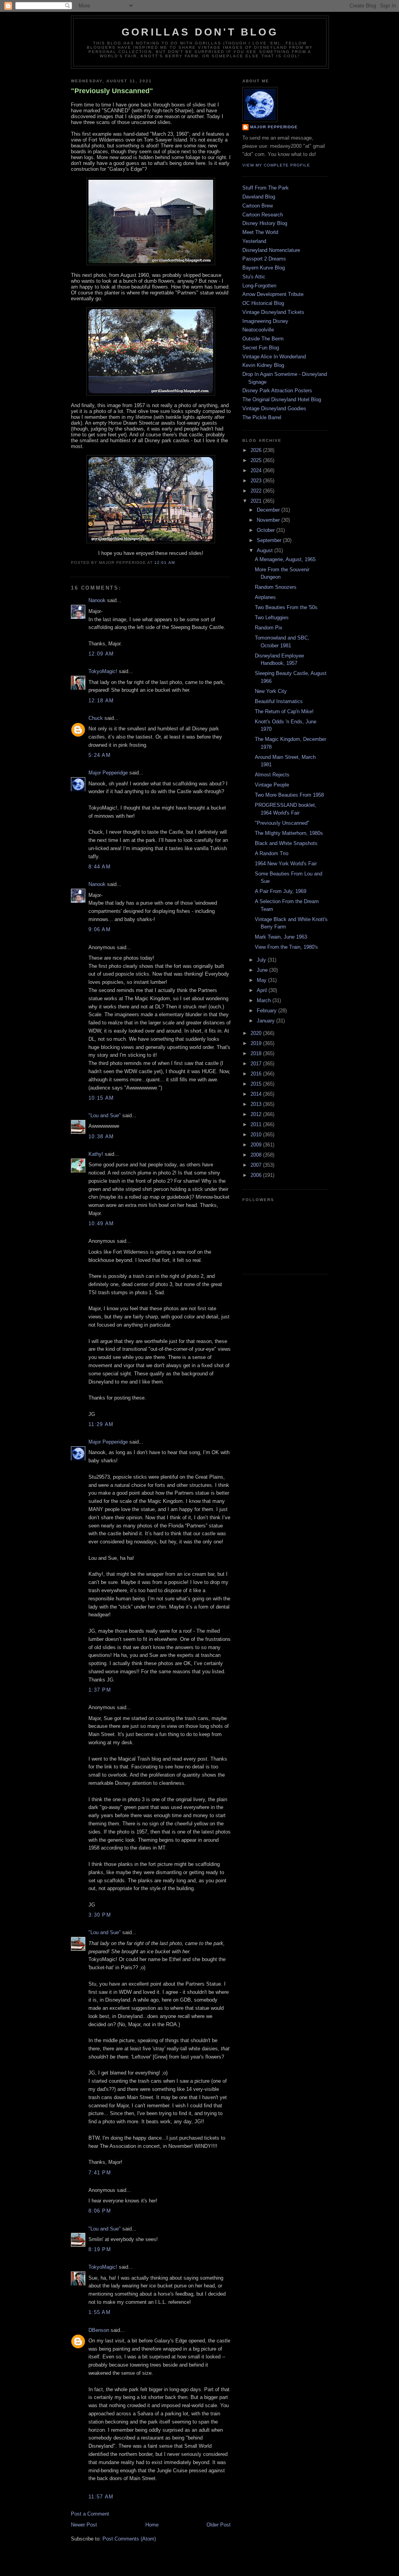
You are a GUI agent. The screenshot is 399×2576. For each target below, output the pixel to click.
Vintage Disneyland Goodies (274, 408)
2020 (257, 1033)
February (267, 1011)
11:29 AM (101, 1424)
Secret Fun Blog (261, 348)
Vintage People (272, 785)
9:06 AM (100, 929)
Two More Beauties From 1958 (289, 795)
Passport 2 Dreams (264, 259)
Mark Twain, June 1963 (281, 937)
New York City (271, 691)
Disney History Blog (265, 223)
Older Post (219, 2525)
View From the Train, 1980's (286, 947)
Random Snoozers (276, 587)
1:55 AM (100, 2312)
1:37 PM (100, 1690)
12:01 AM (164, 563)
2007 (257, 1165)
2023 (257, 481)
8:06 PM (100, 2211)
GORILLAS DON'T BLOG (200, 32)
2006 (257, 1175)
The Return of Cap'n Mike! (284, 711)
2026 (257, 450)
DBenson (99, 2330)
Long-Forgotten (259, 286)
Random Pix (269, 628)
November (269, 520)
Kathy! (96, 1154)
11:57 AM (101, 2497)
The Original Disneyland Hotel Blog (282, 400)
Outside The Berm (263, 339)
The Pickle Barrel (262, 417)
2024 (257, 470)
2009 (257, 1145)
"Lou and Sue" (105, 1115)
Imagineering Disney (265, 321)
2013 (257, 1104)
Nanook (97, 600)
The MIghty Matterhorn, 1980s (289, 833)
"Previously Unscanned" (112, 91)
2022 (257, 491)
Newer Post (84, 2525)
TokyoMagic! (103, 671)
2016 (257, 1074)
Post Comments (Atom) (129, 2539)
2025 (257, 460)
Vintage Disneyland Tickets (273, 312)
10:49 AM (101, 1223)
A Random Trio (272, 853)
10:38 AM (101, 1137)
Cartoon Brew (258, 206)
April (263, 990)
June (263, 970)
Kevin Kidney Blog (263, 365)
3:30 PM (100, 1915)
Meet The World (260, 232)
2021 (257, 501)
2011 (257, 1124)
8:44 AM (100, 867)
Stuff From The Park (266, 188)
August (266, 550)
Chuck (96, 718)
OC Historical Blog (263, 303)
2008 (257, 1155)
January (267, 1021)
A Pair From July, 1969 (281, 891)
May (262, 980)
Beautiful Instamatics (279, 701)
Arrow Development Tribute (273, 294)
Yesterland (254, 241)
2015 (257, 1084)
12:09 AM (101, 654)
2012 (257, 1114)
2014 (257, 1094)
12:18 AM (101, 701)
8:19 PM (100, 2249)
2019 (257, 1043)
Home (152, 2525)
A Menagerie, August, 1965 (285, 559)
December (269, 510)
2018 (257, 1053)
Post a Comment (90, 2514)
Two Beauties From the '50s (286, 607)
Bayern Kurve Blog (264, 268)
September (270, 540)
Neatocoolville (258, 330)
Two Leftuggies (272, 617)
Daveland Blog (259, 197)
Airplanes (265, 597)
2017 (257, 1064)
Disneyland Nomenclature (271, 250)
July (262, 960)
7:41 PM (100, 2173)
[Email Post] (177, 563)
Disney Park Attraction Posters (277, 391)
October (267, 530)
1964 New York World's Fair (286, 864)
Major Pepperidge (108, 773)
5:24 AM (100, 755)
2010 (257, 1135)
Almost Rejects (272, 775)
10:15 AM (101, 1098)
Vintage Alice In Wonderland (274, 357)
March (265, 1000)
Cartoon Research (263, 215)
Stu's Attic (254, 277)
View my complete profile (276, 165)
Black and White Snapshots (286, 843)
